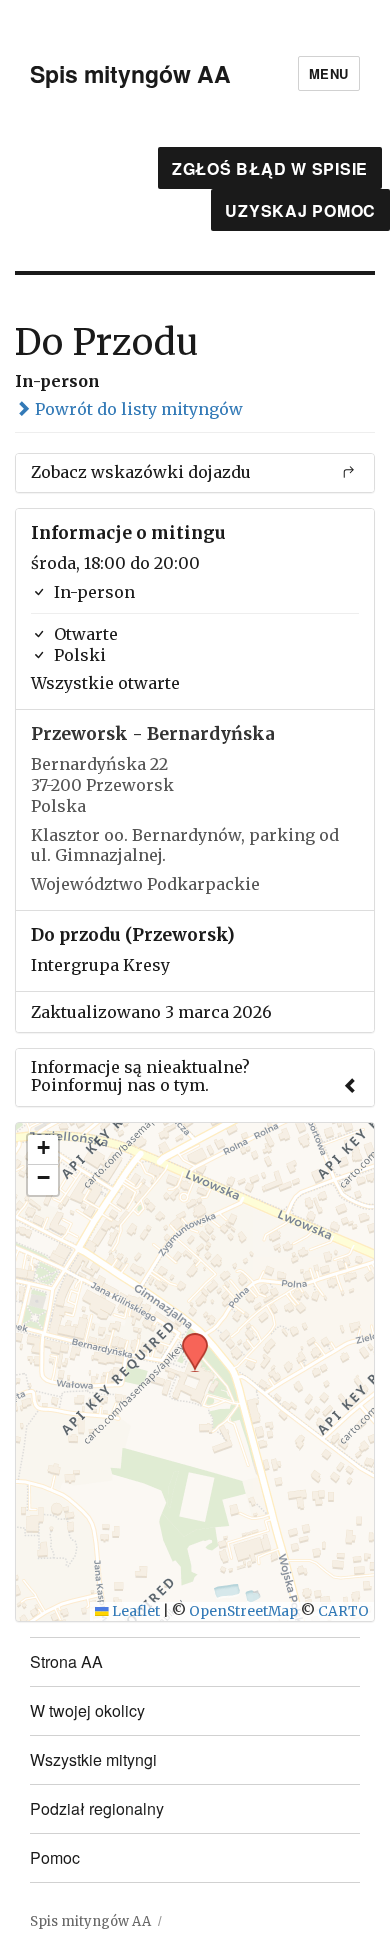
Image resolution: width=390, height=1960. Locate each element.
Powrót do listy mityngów (137, 409)
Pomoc (55, 1857)
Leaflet (134, 1611)
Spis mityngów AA (130, 73)
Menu (329, 73)
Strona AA (66, 1661)
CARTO (343, 1611)
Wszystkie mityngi (93, 1759)
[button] (188, 1339)
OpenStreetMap (243, 1611)
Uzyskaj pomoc (300, 210)
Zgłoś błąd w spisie (270, 168)
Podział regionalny (97, 1808)
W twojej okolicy (87, 1710)
